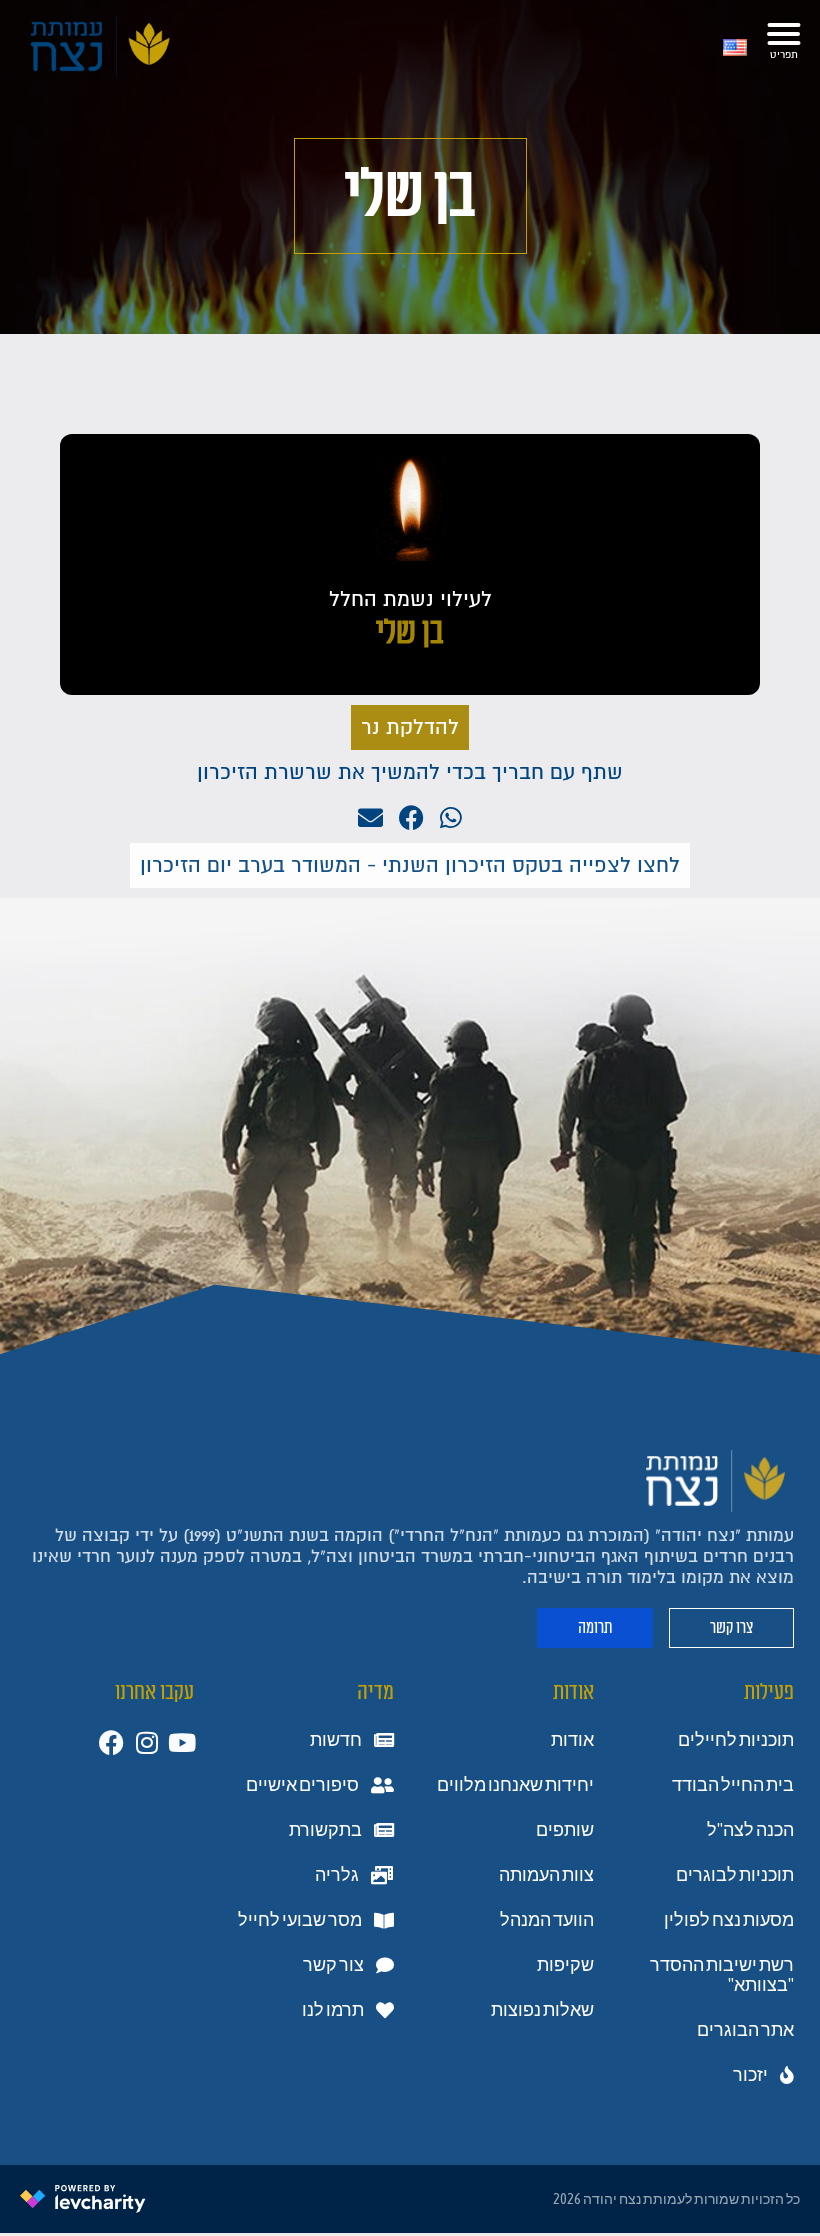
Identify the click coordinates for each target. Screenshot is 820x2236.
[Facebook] (111, 1742)
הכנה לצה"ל (750, 1830)
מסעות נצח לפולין (729, 1920)
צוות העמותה (546, 1875)
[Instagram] (146, 1742)
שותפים (565, 1830)
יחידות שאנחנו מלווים (515, 1785)
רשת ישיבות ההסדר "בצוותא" (722, 1975)
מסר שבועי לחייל (300, 1920)
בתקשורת (325, 1830)
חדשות (336, 1740)
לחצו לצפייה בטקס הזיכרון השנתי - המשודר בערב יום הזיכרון (410, 865)
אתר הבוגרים (745, 2030)
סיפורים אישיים (302, 1785)
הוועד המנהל (547, 1920)
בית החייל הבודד (733, 1785)
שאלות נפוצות (542, 2010)
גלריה (337, 1875)
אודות (572, 1740)
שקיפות (565, 1965)
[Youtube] (181, 1742)
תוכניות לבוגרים (735, 1875)
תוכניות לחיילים (736, 1740)
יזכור (750, 2075)
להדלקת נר (410, 727)
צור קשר (333, 1965)
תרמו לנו (333, 2010)
